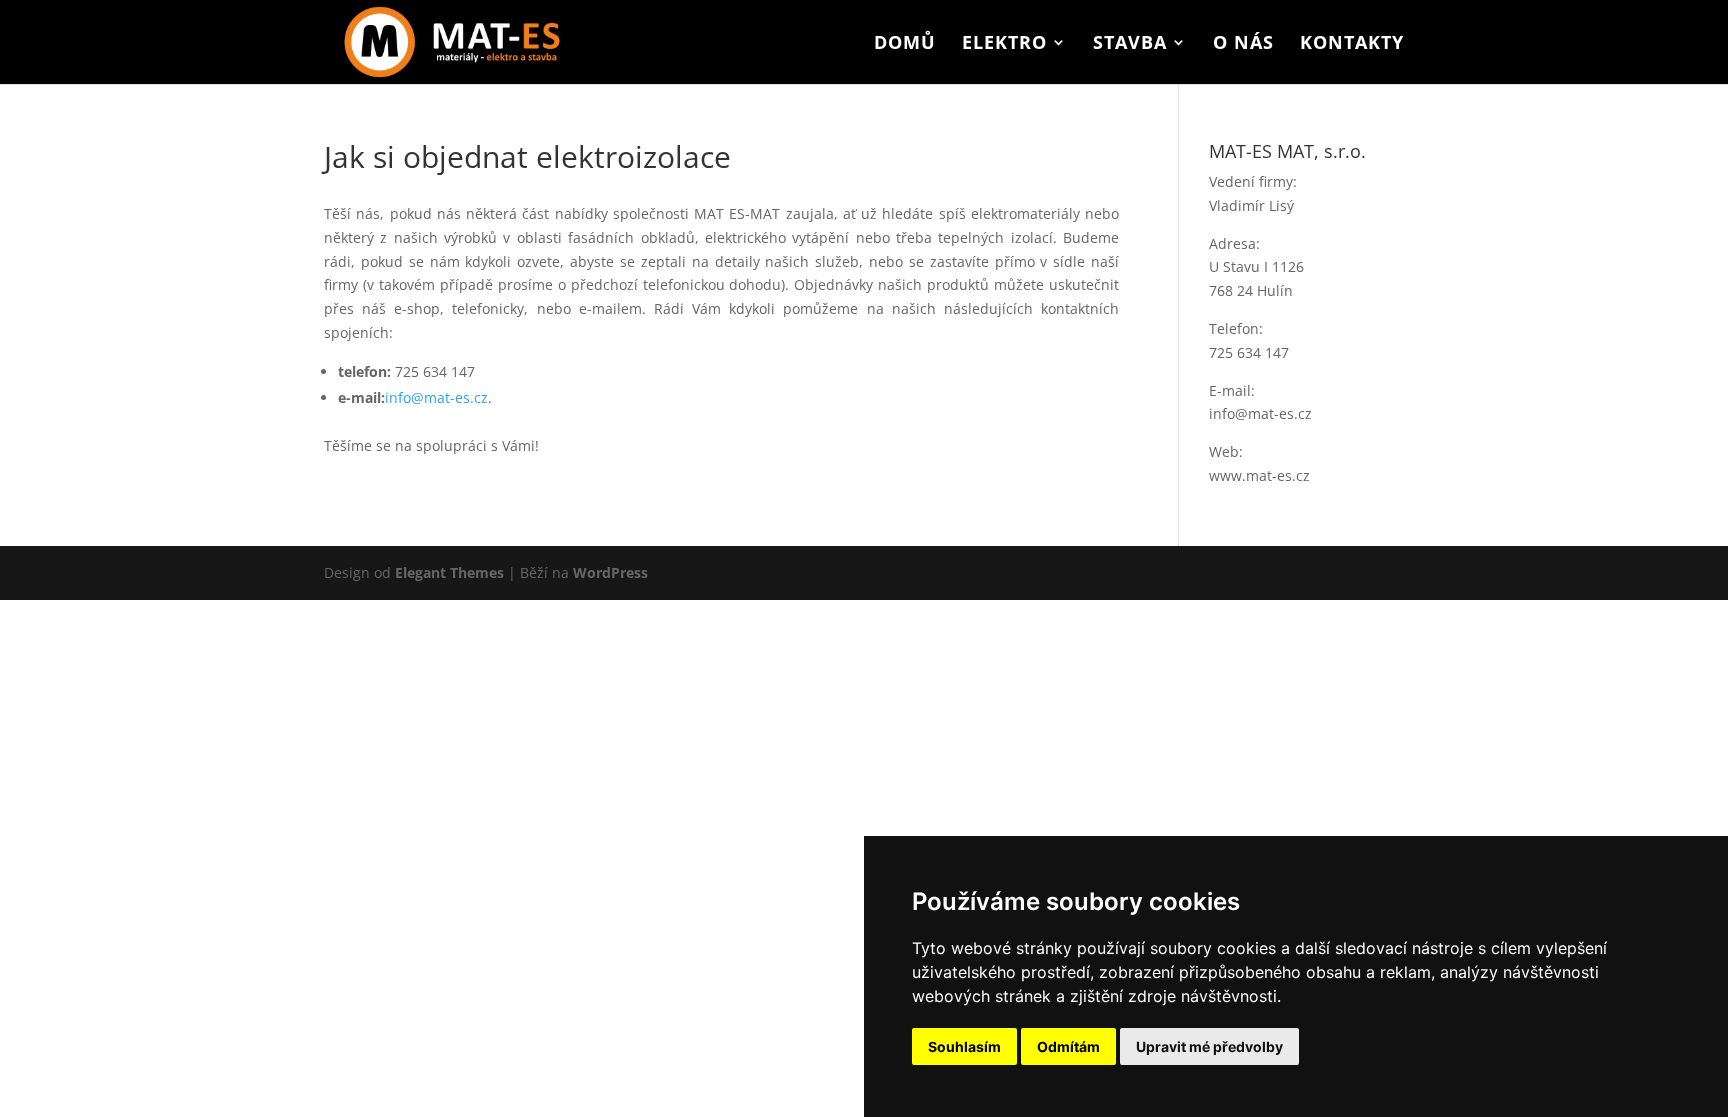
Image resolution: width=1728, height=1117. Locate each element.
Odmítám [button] (1068, 1046)
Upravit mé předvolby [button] (1209, 1046)
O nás (1243, 44)
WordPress (610, 572)
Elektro (1004, 44)
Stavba (1130, 44)
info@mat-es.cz (436, 397)
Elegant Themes (449, 572)
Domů (905, 44)
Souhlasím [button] (964, 1046)
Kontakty (1352, 44)
